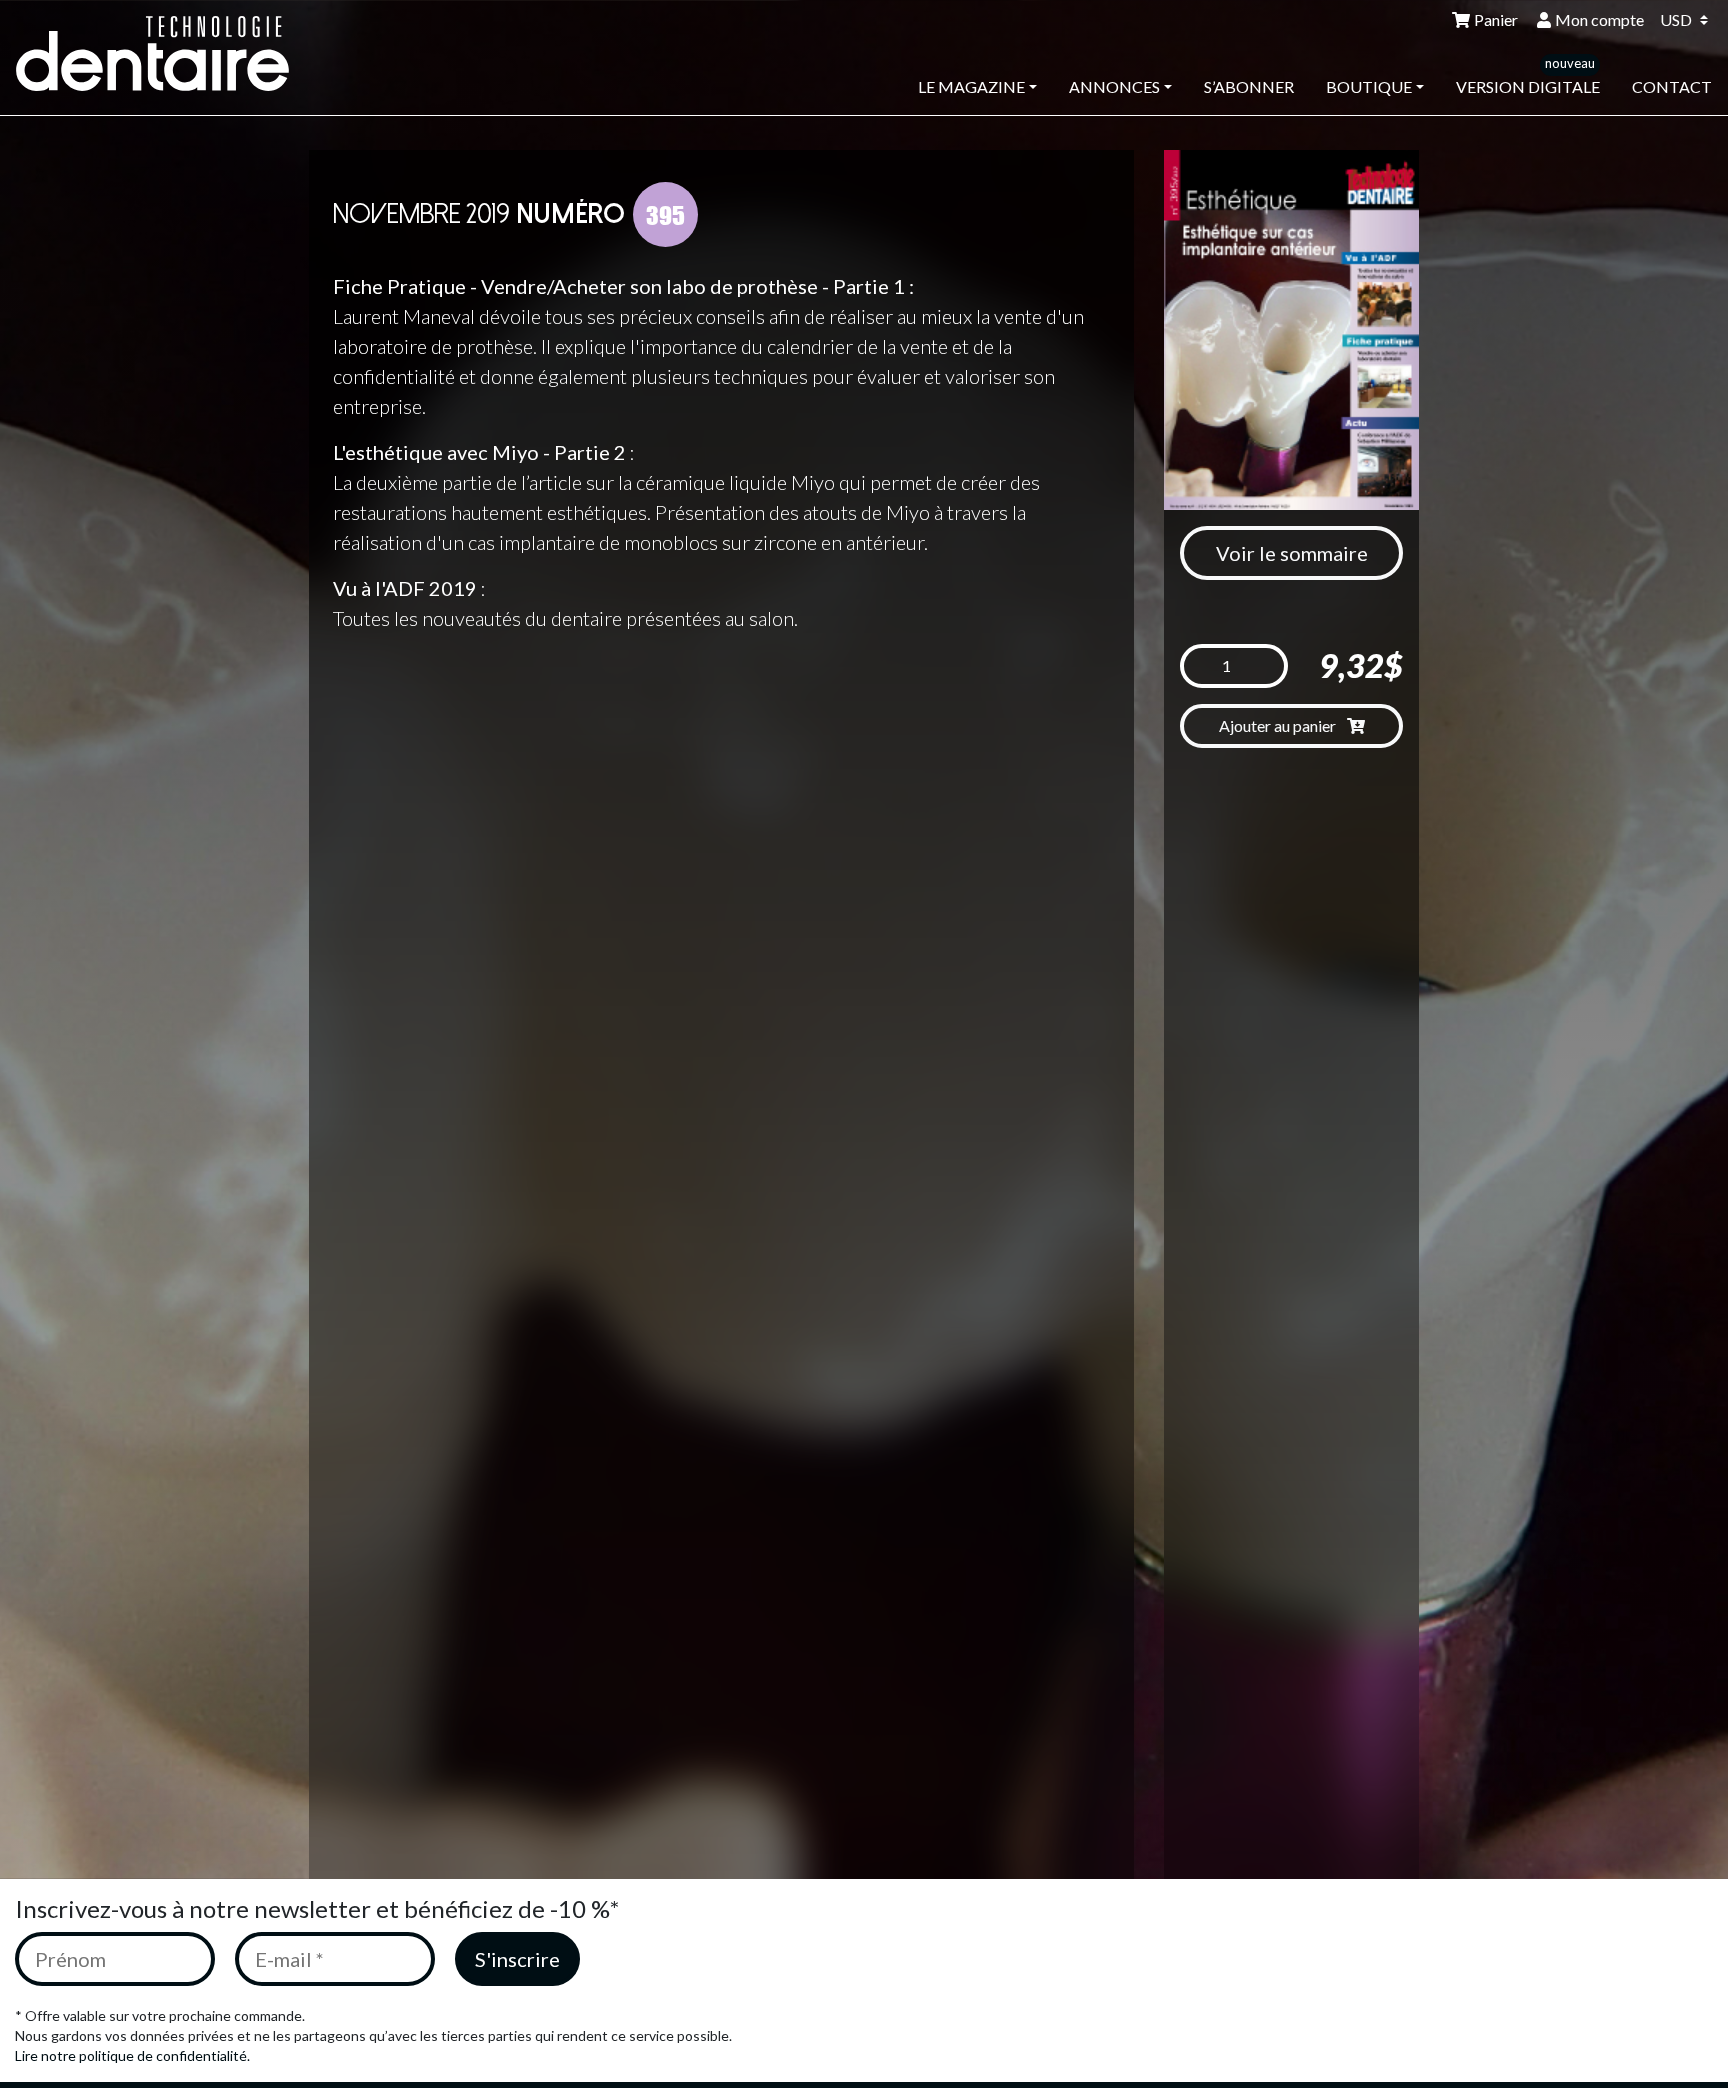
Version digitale (1528, 86)
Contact (1672, 86)
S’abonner (1249, 86)
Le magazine (971, 86)
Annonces (1114, 86)
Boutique (1369, 86)
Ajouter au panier (1279, 725)
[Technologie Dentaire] (166, 53)
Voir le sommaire (1292, 553)
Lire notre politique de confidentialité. (132, 2055)
